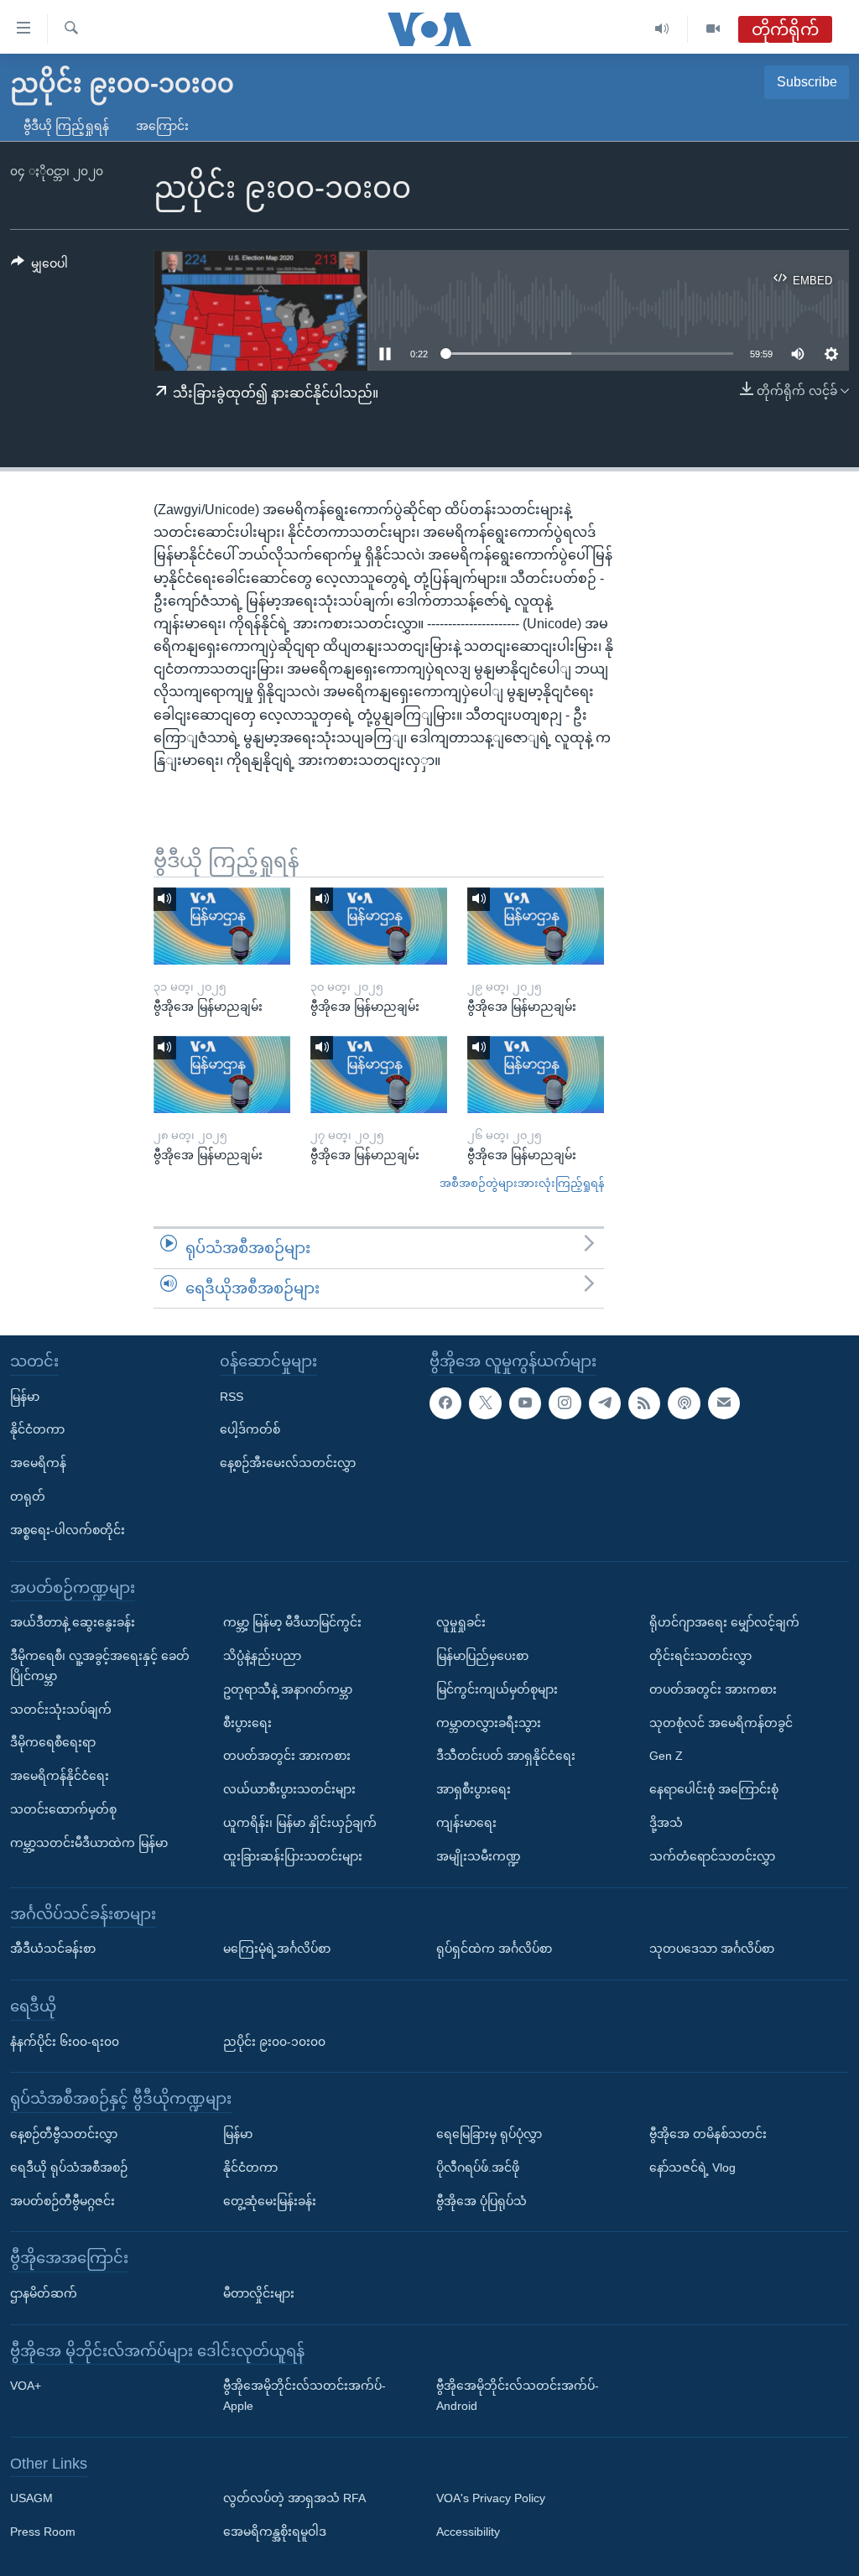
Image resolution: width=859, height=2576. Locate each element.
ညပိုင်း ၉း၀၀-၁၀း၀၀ (274, 2042)
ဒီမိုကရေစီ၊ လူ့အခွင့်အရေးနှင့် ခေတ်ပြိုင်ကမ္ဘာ (100, 1666)
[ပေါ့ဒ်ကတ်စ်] (684, 1403)
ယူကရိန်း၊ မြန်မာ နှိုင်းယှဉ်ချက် (300, 1823)
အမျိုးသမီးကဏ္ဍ (479, 1856)
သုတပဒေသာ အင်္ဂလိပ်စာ (712, 1949)
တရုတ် (28, 1496)
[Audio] (662, 29)
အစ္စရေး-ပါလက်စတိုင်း (68, 1530)
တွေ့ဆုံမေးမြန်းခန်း (270, 2201)
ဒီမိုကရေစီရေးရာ (53, 1742)
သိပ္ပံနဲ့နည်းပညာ (262, 1656)
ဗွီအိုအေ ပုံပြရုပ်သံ (482, 2201)
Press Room (43, 2532)
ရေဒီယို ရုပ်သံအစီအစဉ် (69, 2167)
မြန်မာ (25, 1397)
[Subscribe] (724, 1403)
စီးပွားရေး (247, 1723)
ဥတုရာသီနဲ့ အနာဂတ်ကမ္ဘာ (288, 1689)
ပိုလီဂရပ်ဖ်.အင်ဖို (478, 2167)
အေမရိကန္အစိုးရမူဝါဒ (275, 2532)
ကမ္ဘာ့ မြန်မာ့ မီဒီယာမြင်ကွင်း (292, 1622)
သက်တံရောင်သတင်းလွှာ (712, 1856)
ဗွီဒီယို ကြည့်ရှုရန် (66, 126)
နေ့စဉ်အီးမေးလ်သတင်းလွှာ (288, 1463)
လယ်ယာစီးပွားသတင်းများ (289, 1789)
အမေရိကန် (38, 1463)
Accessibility (468, 2532)
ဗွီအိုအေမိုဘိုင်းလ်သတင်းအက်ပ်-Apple (305, 2396)
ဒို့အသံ (666, 1823)
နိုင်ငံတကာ (37, 1430)
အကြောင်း (162, 126)
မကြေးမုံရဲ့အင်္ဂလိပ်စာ (277, 1949)
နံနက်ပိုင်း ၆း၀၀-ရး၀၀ (65, 2042)
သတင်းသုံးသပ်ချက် (61, 1710)
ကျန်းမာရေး (466, 1823)
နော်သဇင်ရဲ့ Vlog (692, 2167)
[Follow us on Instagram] (565, 1403)
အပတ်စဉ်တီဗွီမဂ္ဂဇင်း (62, 2201)
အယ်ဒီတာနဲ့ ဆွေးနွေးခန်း (73, 1622)
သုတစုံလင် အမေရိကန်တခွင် (721, 1723)
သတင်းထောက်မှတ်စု (63, 1809)
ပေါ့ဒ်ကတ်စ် (250, 1430)
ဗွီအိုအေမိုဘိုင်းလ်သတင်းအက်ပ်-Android (518, 2396)
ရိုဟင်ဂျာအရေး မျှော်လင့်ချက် (724, 1622)
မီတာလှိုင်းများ (259, 2293)
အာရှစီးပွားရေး (474, 1789)
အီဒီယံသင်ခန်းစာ (53, 1949)
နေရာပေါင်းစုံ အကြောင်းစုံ (714, 1789)
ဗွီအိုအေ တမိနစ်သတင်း (708, 2134)
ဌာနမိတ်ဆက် (44, 2293)
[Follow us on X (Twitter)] (485, 1403)
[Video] (713, 29)
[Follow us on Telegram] (605, 1403)
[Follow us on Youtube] (525, 1403)
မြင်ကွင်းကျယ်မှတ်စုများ (497, 1689)
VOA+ (26, 2386)
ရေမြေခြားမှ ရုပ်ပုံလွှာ (489, 2134)
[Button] (39, 267)
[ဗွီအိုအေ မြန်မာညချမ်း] (222, 926)
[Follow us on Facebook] (445, 1403)
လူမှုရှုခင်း (461, 1622)
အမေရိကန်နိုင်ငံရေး (60, 1776)
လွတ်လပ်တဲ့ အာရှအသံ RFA (294, 2499)
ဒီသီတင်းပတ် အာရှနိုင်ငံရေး (506, 1756)
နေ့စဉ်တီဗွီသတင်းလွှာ (64, 2134)
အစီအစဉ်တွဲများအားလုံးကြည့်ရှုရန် (522, 1183)
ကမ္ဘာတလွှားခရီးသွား (489, 1723)
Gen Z (666, 1756)
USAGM (31, 2499)
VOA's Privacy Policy (491, 2499)
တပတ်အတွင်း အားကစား (287, 1756)
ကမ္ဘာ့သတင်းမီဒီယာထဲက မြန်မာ (89, 1843)
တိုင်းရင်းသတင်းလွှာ (700, 1656)
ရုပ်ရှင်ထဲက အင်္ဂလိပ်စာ (494, 1949)
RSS (232, 1397)
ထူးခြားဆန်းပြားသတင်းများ (293, 1856)
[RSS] (644, 1403)
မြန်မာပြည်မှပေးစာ (482, 1656)
